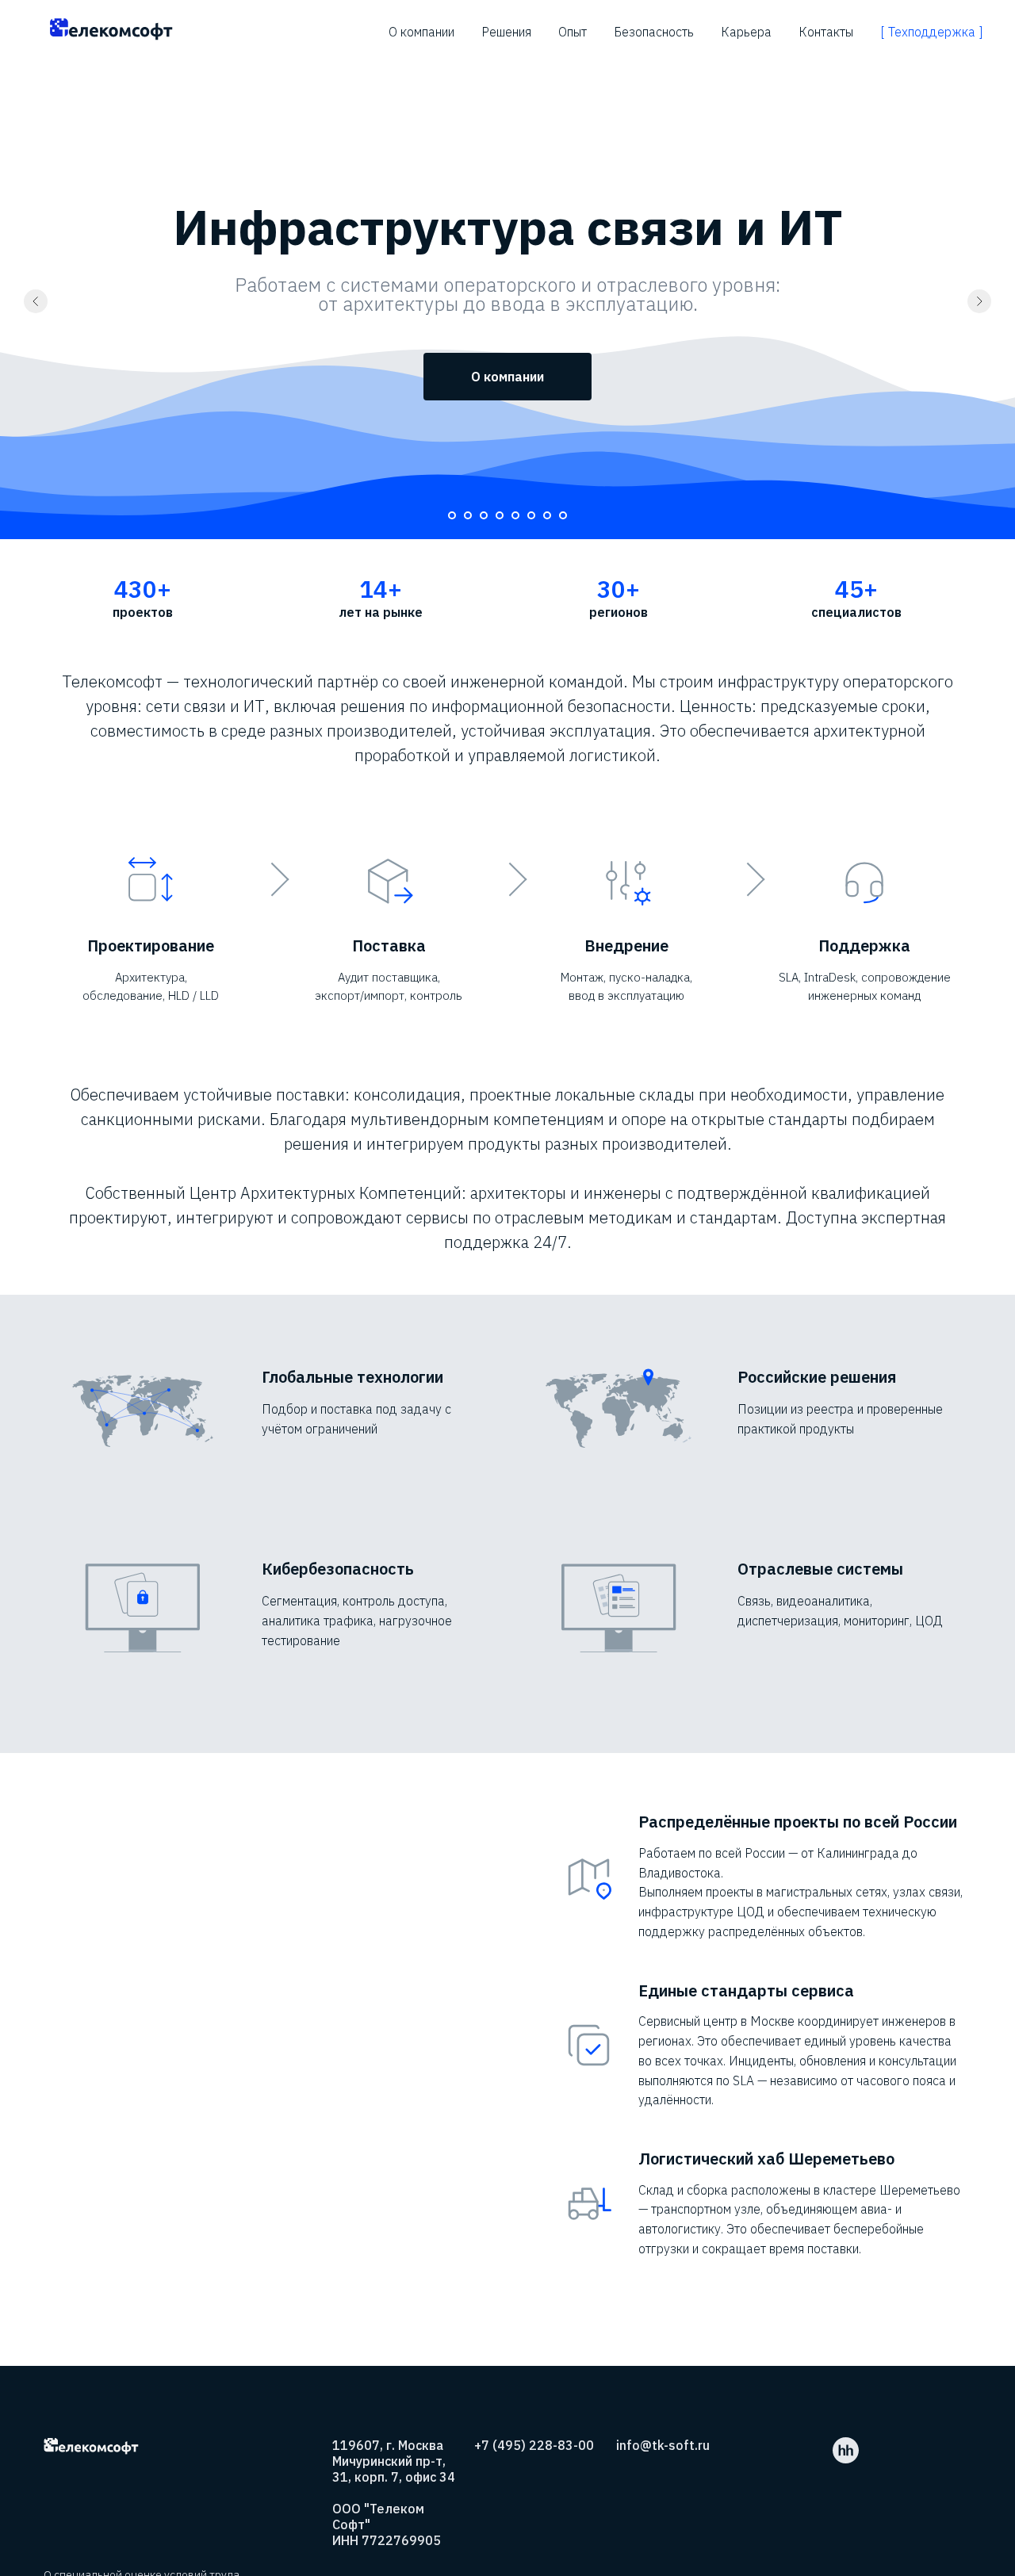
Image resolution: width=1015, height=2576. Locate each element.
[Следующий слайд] (979, 301)
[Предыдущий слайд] (36, 301)
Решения (506, 32)
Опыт (573, 32)
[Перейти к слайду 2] (468, 515)
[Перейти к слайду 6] (531, 515)
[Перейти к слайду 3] (484, 515)
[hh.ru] (846, 2459)
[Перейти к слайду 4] (500, 515)
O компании (421, 32)
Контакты (826, 32)
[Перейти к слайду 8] (563, 515)
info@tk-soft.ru (663, 2445)
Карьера (746, 32)
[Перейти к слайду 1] (452, 515)
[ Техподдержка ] (932, 32)
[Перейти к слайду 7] (547, 515)
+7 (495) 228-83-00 (534, 2445)
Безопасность (654, 32)
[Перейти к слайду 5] (515, 515)
